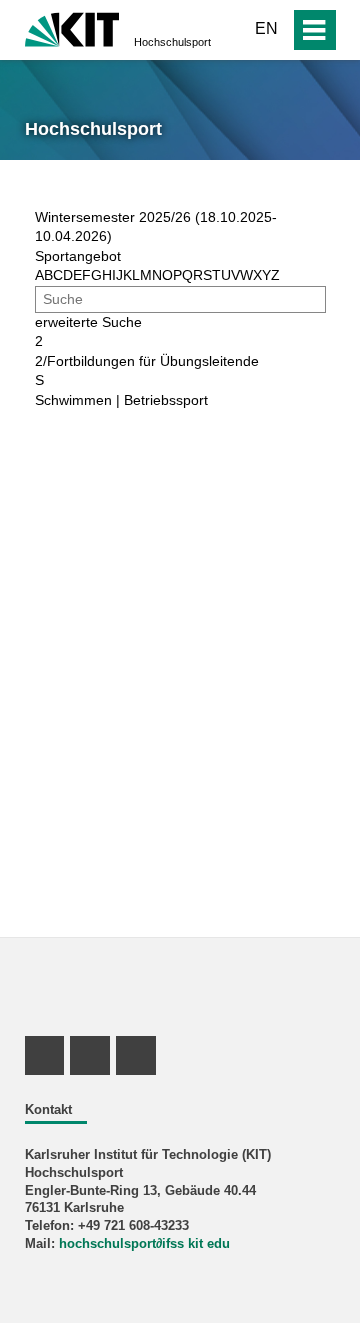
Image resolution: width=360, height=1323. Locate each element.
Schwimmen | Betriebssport (121, 400)
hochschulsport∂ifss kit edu (144, 1244)
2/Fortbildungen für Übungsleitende (147, 361)
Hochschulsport (172, 42)
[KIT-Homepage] (72, 27)
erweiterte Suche (88, 322)
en (266, 28)
